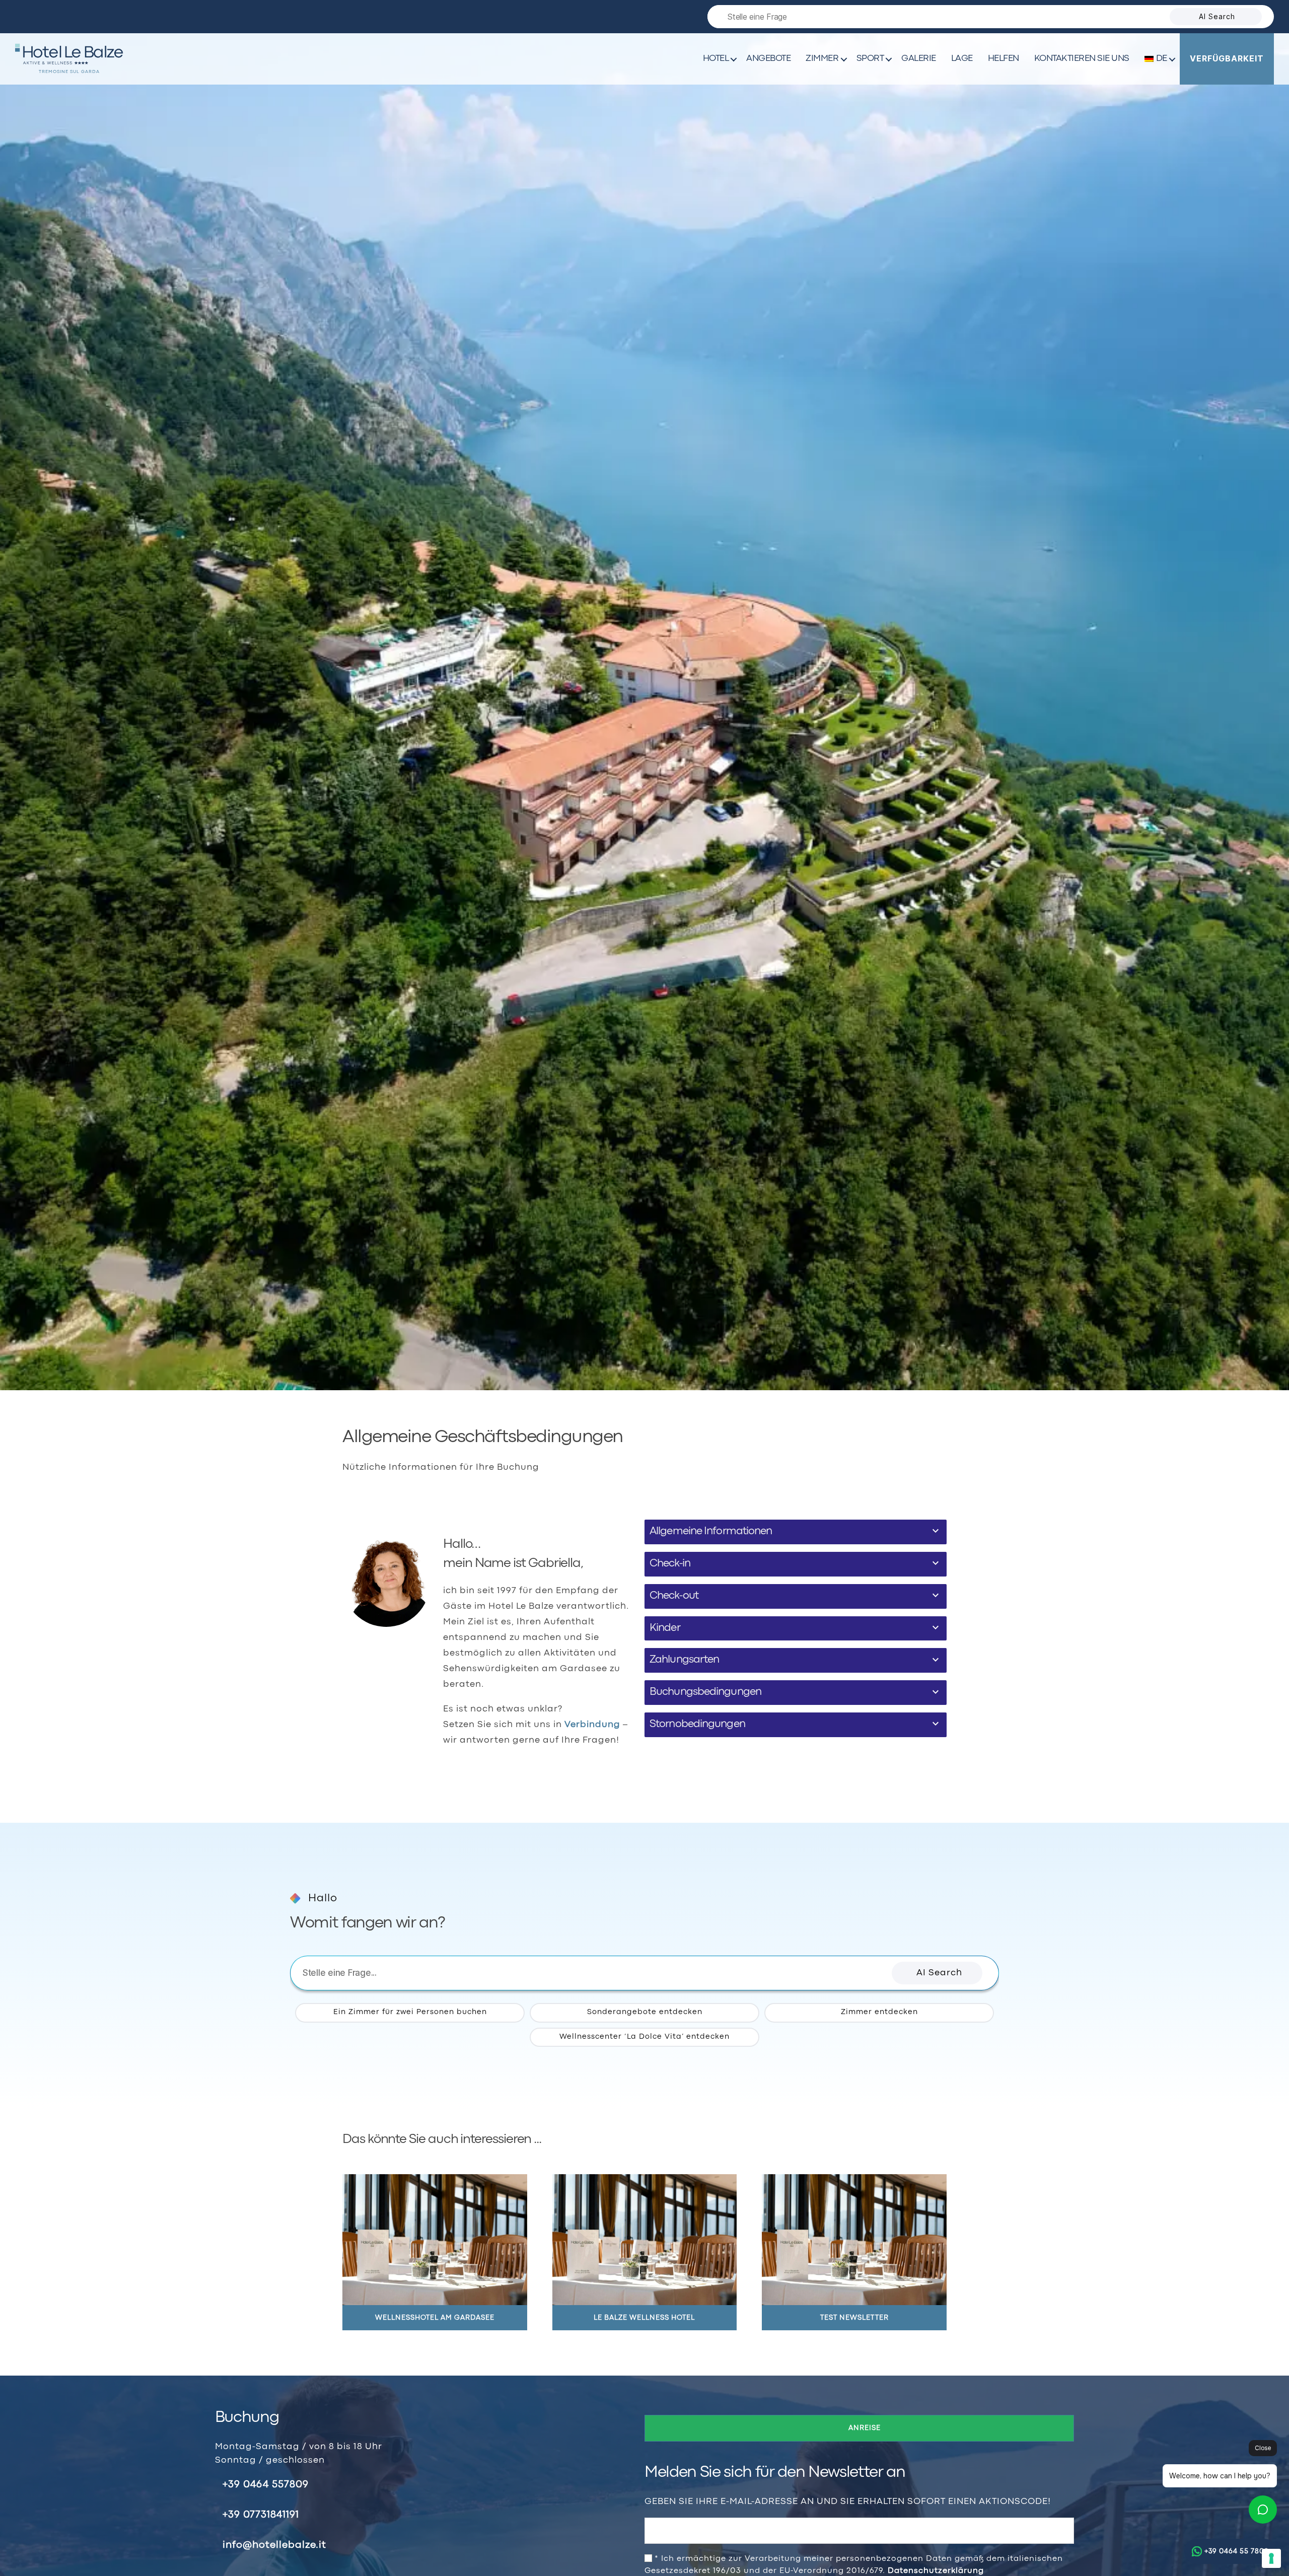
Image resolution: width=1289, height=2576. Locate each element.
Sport (870, 59)
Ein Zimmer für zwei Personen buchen (410, 2012)
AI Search (1217, 16)
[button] (937, 1973)
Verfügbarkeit (1227, 58)
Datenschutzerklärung (936, 2571)
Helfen (1004, 59)
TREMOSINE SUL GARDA (69, 72)
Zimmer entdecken (879, 2012)
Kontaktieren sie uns (1082, 59)
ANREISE (865, 2428)
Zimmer (822, 59)
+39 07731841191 (261, 2515)
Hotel (716, 59)
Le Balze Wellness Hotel (644, 2318)
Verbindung (592, 1725)
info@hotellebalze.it (274, 2545)
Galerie (919, 59)
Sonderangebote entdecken (645, 2012)
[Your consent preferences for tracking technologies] (1271, 2558)
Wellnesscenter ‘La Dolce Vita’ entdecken (644, 2037)
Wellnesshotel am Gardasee (435, 2318)
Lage (962, 59)
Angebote (768, 59)
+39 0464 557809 (266, 2485)
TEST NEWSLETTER (854, 2318)
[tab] (796, 1532)
